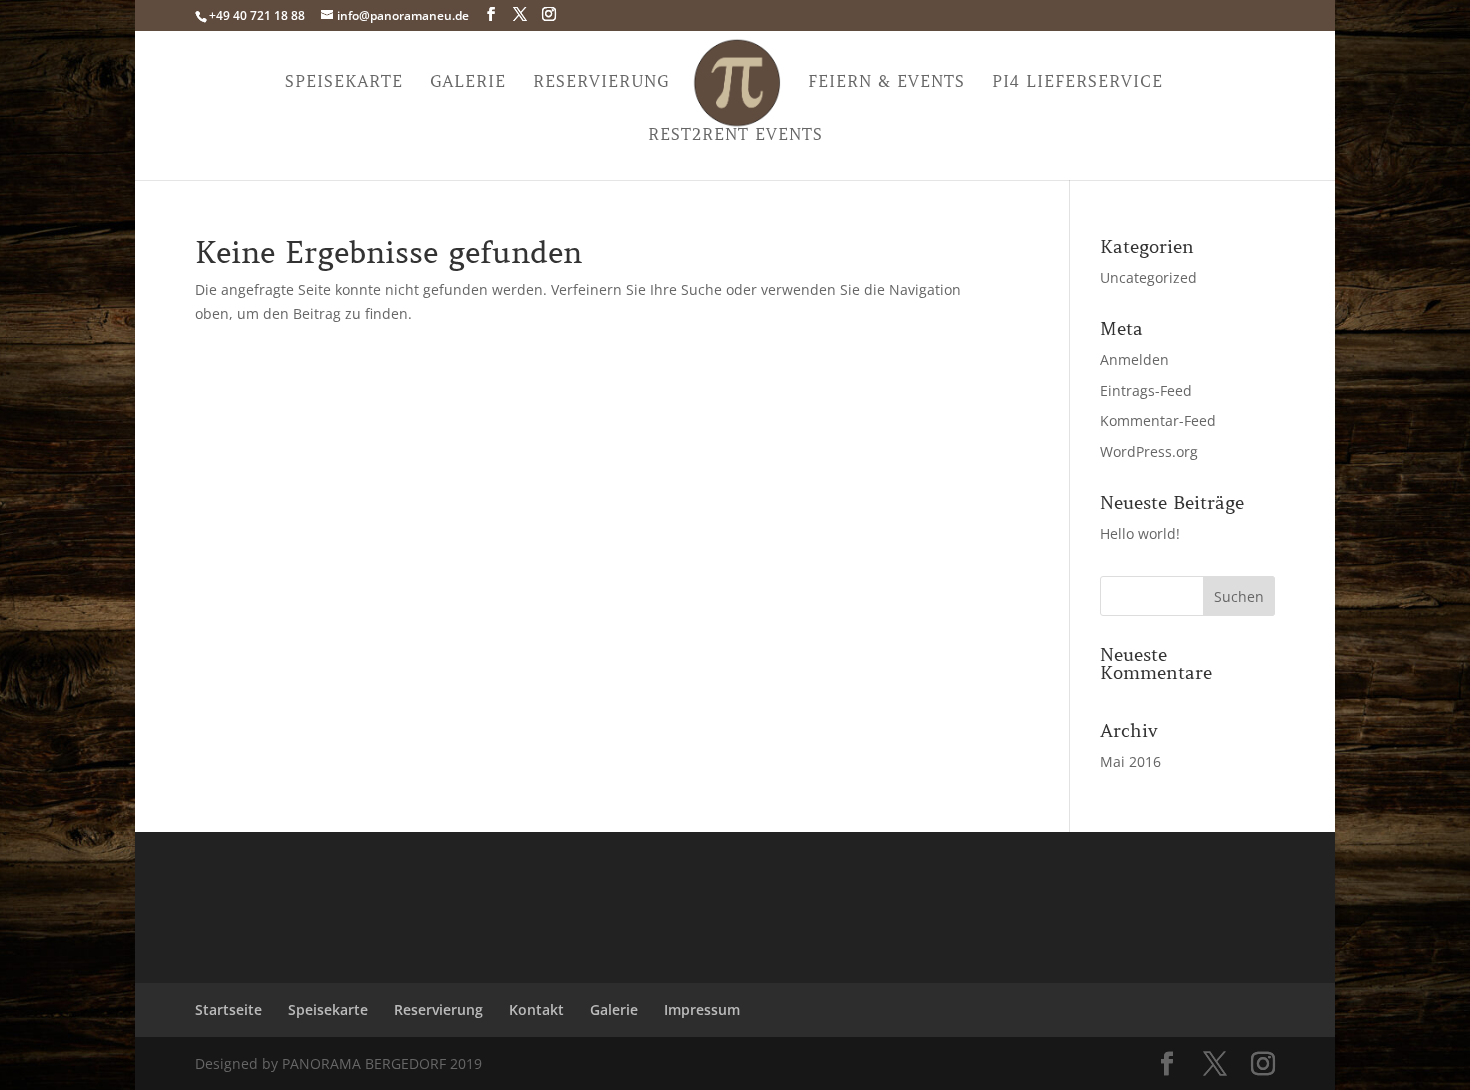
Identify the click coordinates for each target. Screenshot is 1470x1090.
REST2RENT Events (735, 135)
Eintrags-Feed (1146, 390)
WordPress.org (1149, 451)
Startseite (228, 1009)
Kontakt (536, 1009)
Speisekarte (344, 82)
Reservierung (601, 82)
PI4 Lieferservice (1077, 82)
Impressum (702, 1009)
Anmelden (1134, 359)
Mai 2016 (1130, 761)
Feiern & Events (886, 82)
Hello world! (1140, 533)
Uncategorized (1148, 277)
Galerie (468, 82)
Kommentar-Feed (1158, 420)
